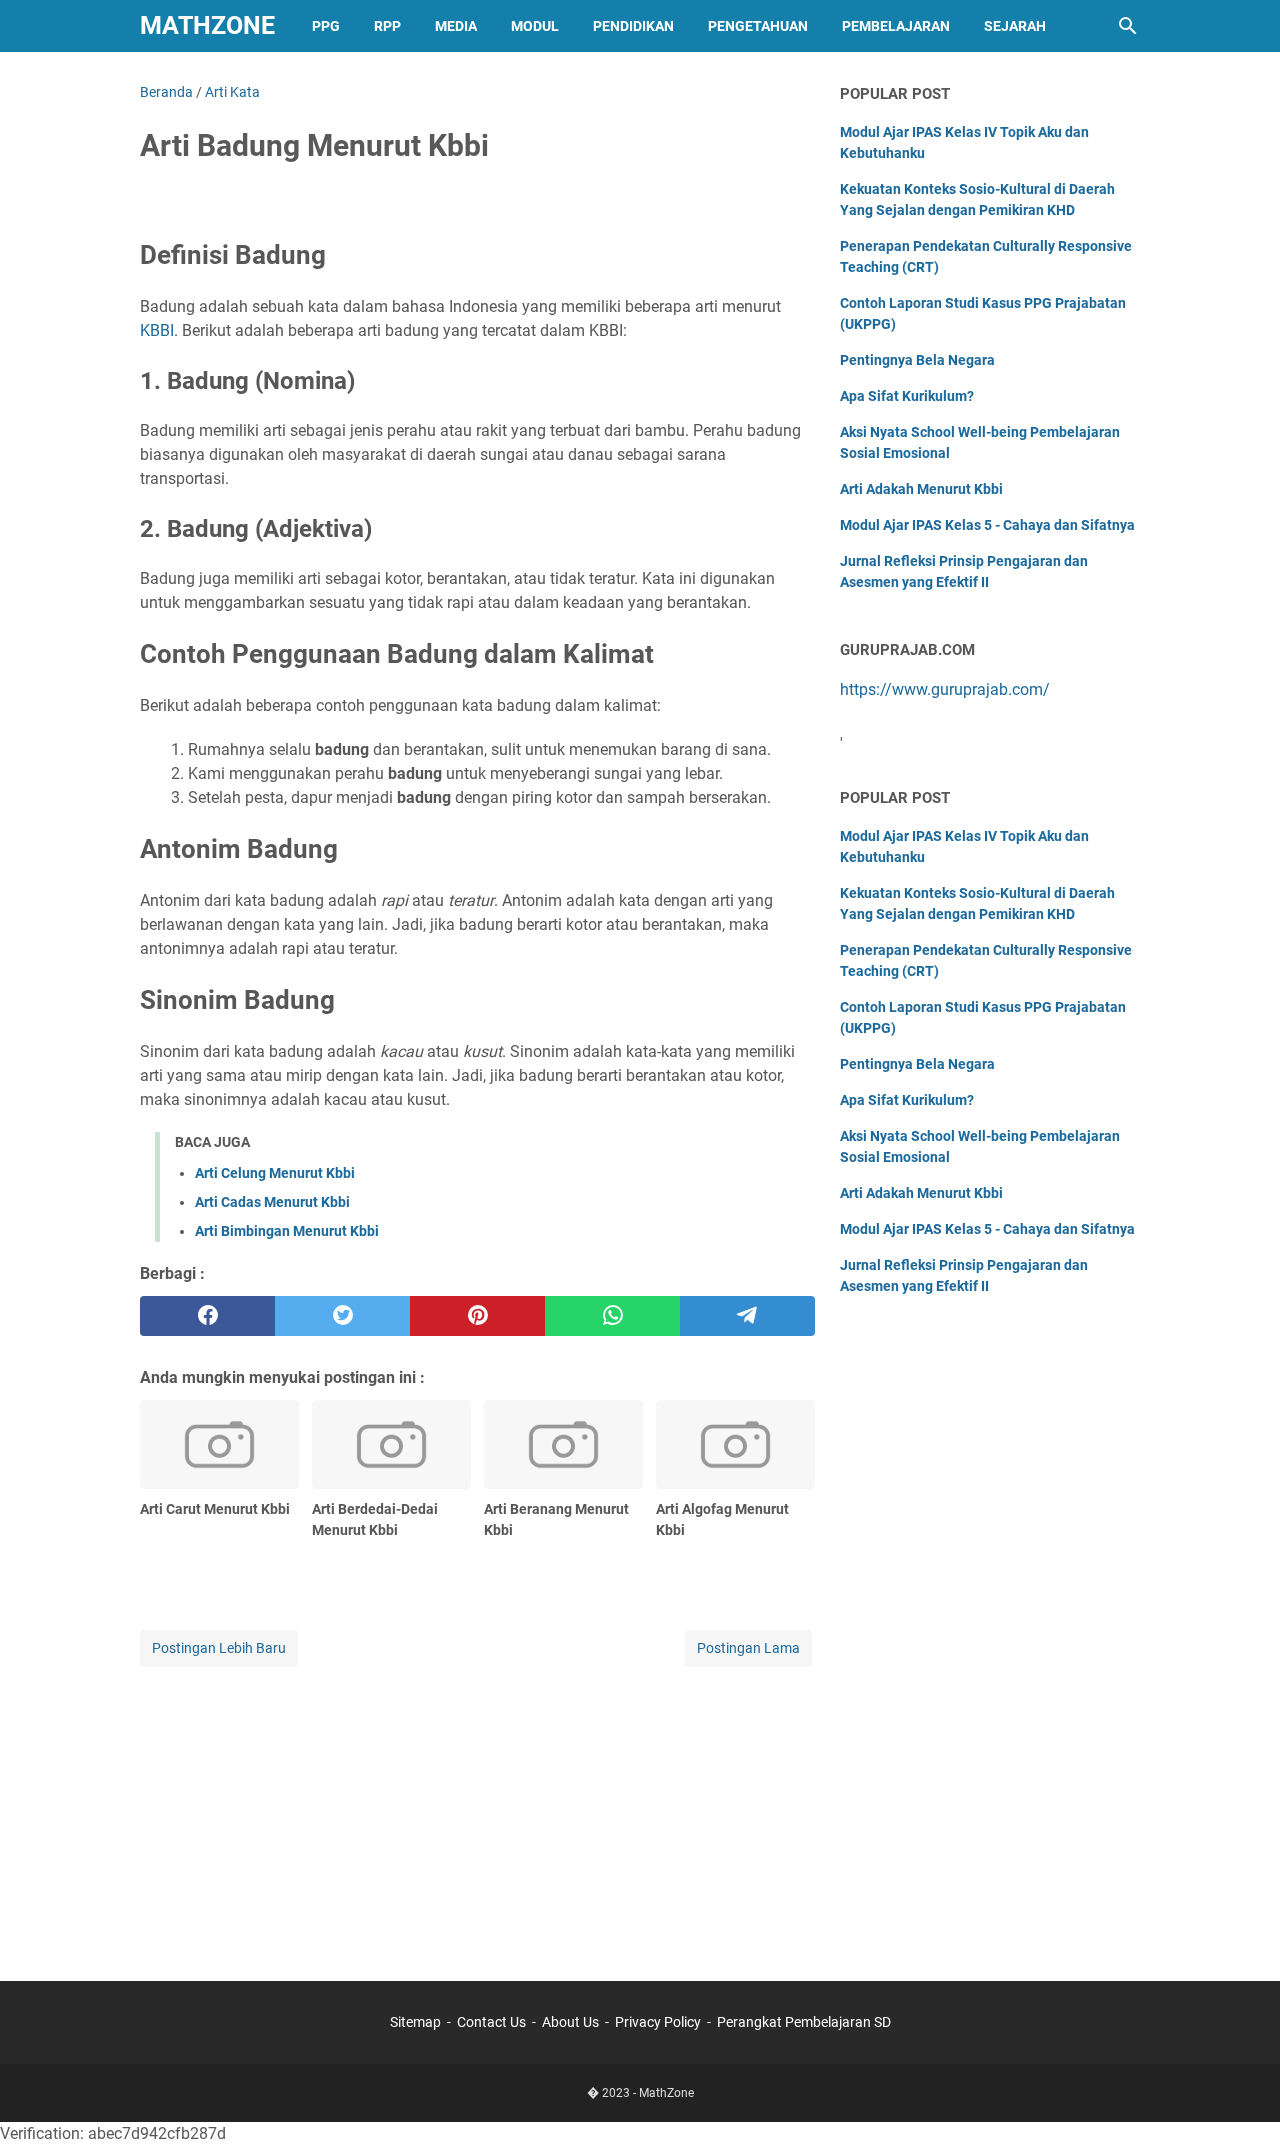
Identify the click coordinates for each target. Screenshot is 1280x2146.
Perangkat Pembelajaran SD (804, 2022)
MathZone (207, 25)
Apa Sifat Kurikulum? (907, 396)
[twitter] (342, 1316)
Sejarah (1015, 26)
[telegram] (747, 1316)
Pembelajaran (896, 26)
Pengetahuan (758, 26)
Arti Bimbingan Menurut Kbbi (287, 1231)
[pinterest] (477, 1316)
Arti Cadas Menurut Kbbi (272, 1202)
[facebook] (207, 1316)
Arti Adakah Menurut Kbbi (921, 489)
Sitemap (415, 2022)
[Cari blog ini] (1128, 26)
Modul (535, 26)
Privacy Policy (658, 2022)
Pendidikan (633, 26)
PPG (326, 26)
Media (456, 26)
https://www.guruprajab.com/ (945, 689)
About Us (570, 2022)
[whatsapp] (612, 1316)
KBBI (157, 330)
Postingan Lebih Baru (219, 1648)
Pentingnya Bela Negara (917, 360)
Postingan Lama (748, 1648)
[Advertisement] (477, 1811)
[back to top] (1240, 2101)
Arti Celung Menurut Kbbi (275, 1173)
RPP (387, 26)
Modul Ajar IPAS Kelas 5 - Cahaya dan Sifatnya (987, 525)
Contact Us (491, 2022)
